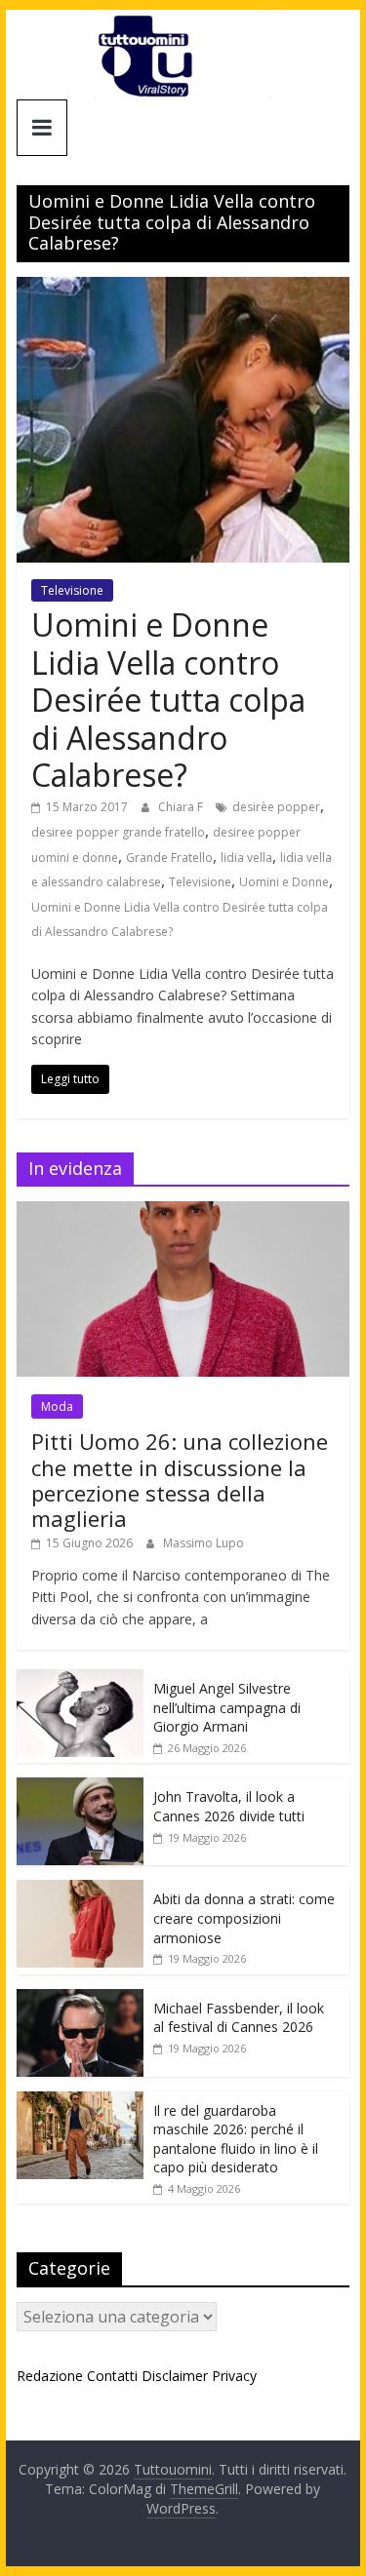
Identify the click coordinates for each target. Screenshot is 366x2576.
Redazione (50, 2376)
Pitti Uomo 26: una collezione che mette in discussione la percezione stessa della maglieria (180, 1480)
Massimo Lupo (203, 1543)
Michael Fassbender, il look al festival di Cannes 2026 (239, 2018)
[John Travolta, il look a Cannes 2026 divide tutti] (80, 1788)
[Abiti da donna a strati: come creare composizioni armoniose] (80, 1890)
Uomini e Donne (284, 882)
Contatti (112, 2376)
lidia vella (246, 858)
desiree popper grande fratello (118, 832)
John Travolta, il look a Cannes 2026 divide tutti (229, 1806)
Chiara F (182, 807)
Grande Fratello (169, 858)
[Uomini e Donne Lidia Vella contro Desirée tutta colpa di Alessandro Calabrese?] (183, 289)
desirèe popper (276, 807)
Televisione (72, 590)
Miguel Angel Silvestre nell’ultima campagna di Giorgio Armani (227, 1707)
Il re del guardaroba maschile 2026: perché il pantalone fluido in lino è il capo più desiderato (236, 2139)
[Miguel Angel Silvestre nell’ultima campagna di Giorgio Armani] (80, 1679)
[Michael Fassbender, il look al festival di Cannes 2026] (80, 1999)
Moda (57, 1406)
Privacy (234, 2376)
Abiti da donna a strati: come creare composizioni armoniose (244, 1918)
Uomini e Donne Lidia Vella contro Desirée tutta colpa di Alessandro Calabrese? (168, 700)
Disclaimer (175, 2376)
